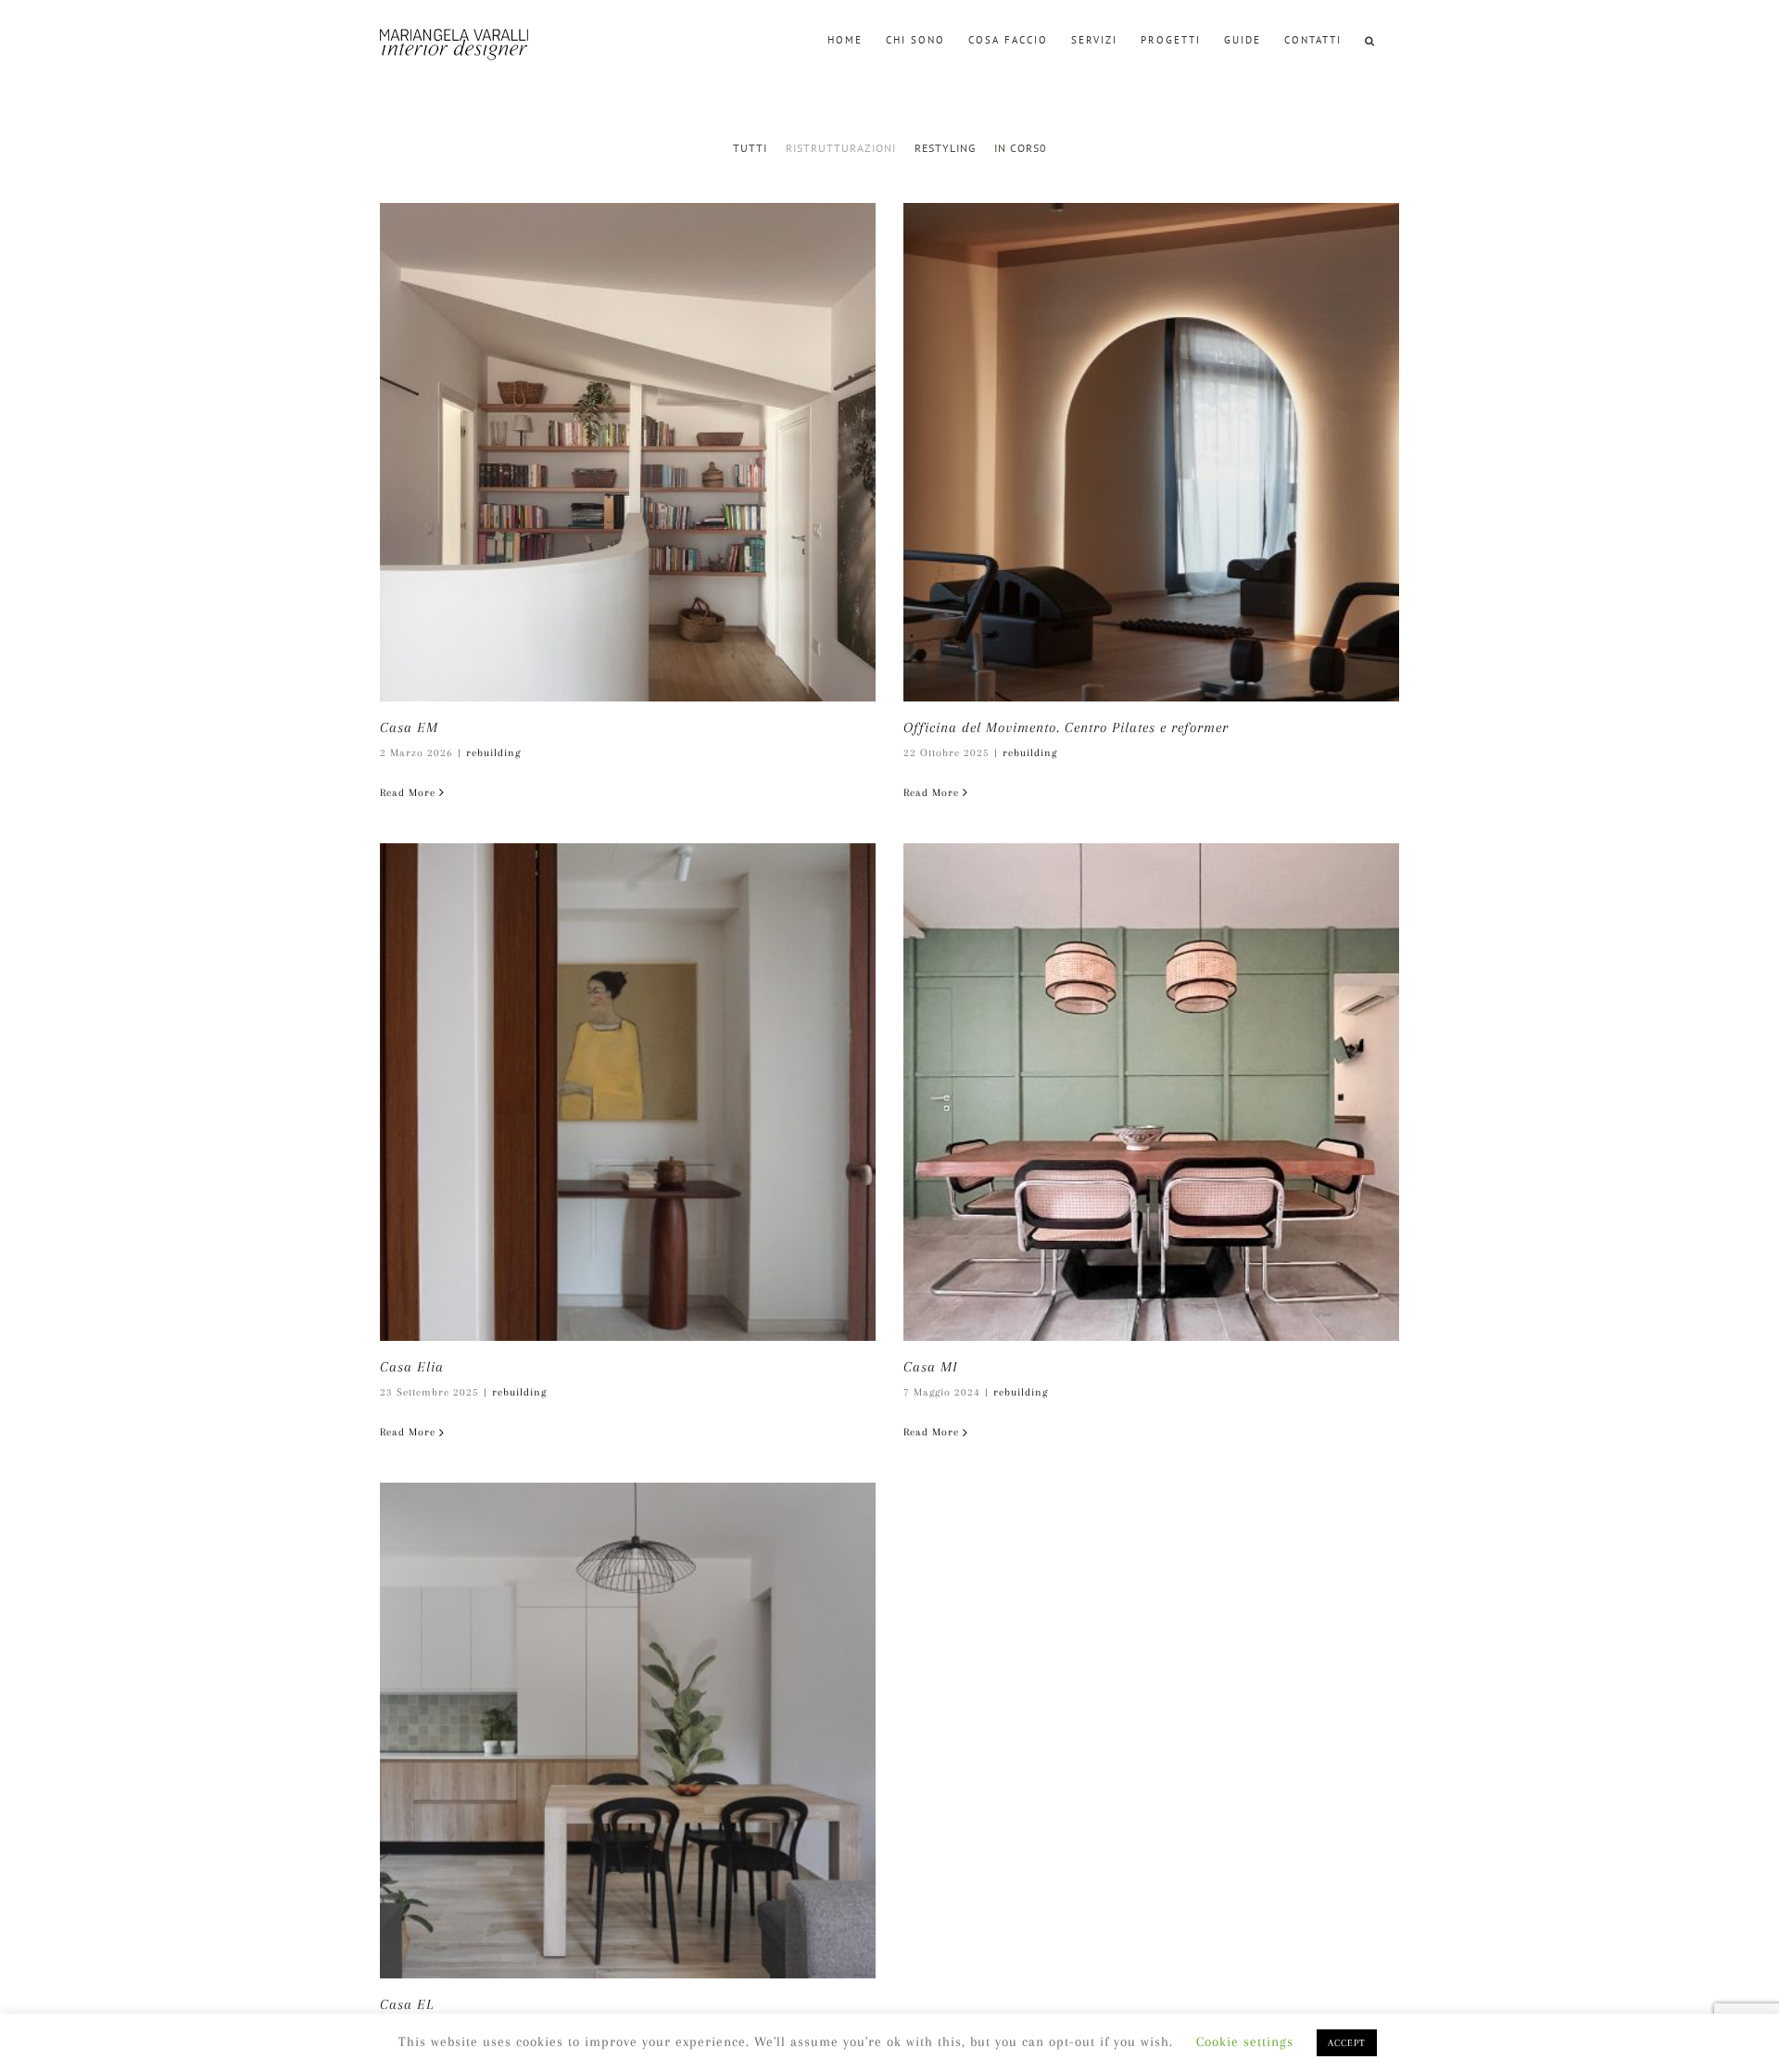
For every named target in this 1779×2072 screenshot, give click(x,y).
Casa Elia (412, 1367)
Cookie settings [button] (1245, 2041)
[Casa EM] (628, 452)
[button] (1370, 39)
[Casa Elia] (628, 1093)
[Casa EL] (628, 1731)
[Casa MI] (1151, 1093)
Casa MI (931, 1367)
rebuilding (493, 753)
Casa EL (407, 2004)
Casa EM (409, 727)
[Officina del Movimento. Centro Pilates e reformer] (1151, 452)
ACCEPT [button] (1347, 2043)
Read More (408, 793)
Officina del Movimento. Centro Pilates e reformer (1066, 727)
